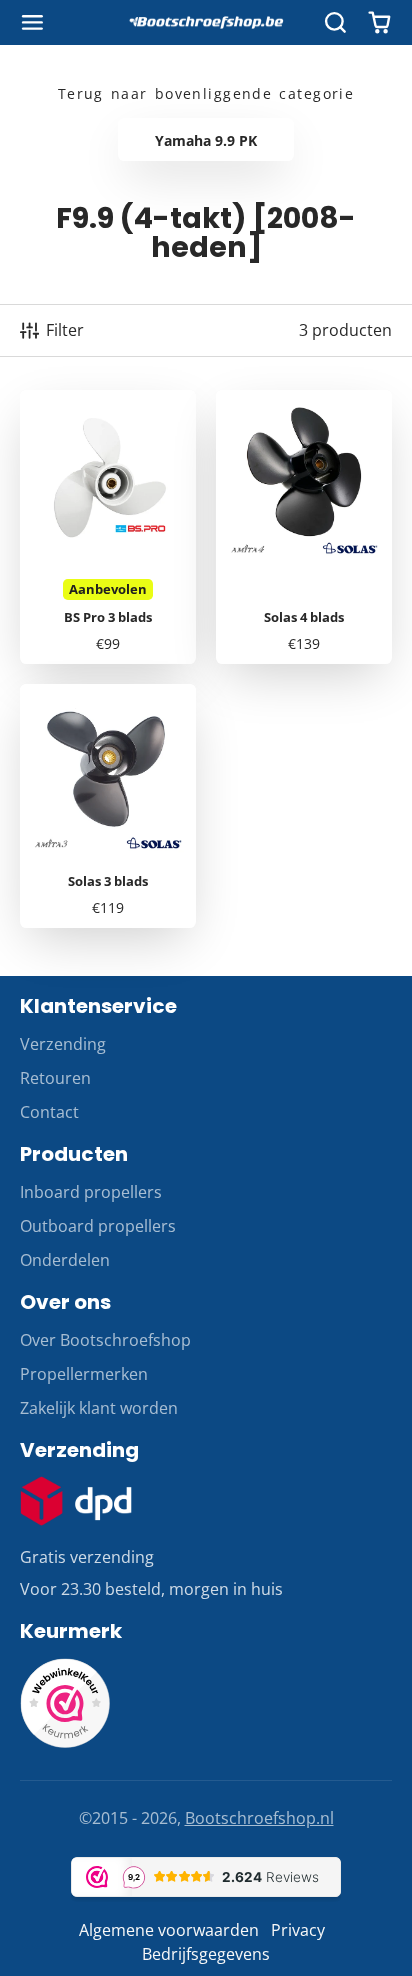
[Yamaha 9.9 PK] (206, 139)
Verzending (63, 1044)
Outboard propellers (98, 1226)
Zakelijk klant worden (99, 1408)
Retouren (55, 1078)
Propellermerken (84, 1374)
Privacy (298, 1930)
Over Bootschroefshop (105, 1340)
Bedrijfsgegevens (206, 1954)
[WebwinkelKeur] (65, 1742)
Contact (49, 1112)
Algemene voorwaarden (169, 1930)
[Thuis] (206, 23)
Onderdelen (65, 1260)
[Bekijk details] (76, 1501)
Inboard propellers (91, 1192)
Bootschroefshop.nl (259, 1818)
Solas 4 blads (304, 527)
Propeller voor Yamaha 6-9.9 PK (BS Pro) (108, 527)
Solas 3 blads (108, 806)
